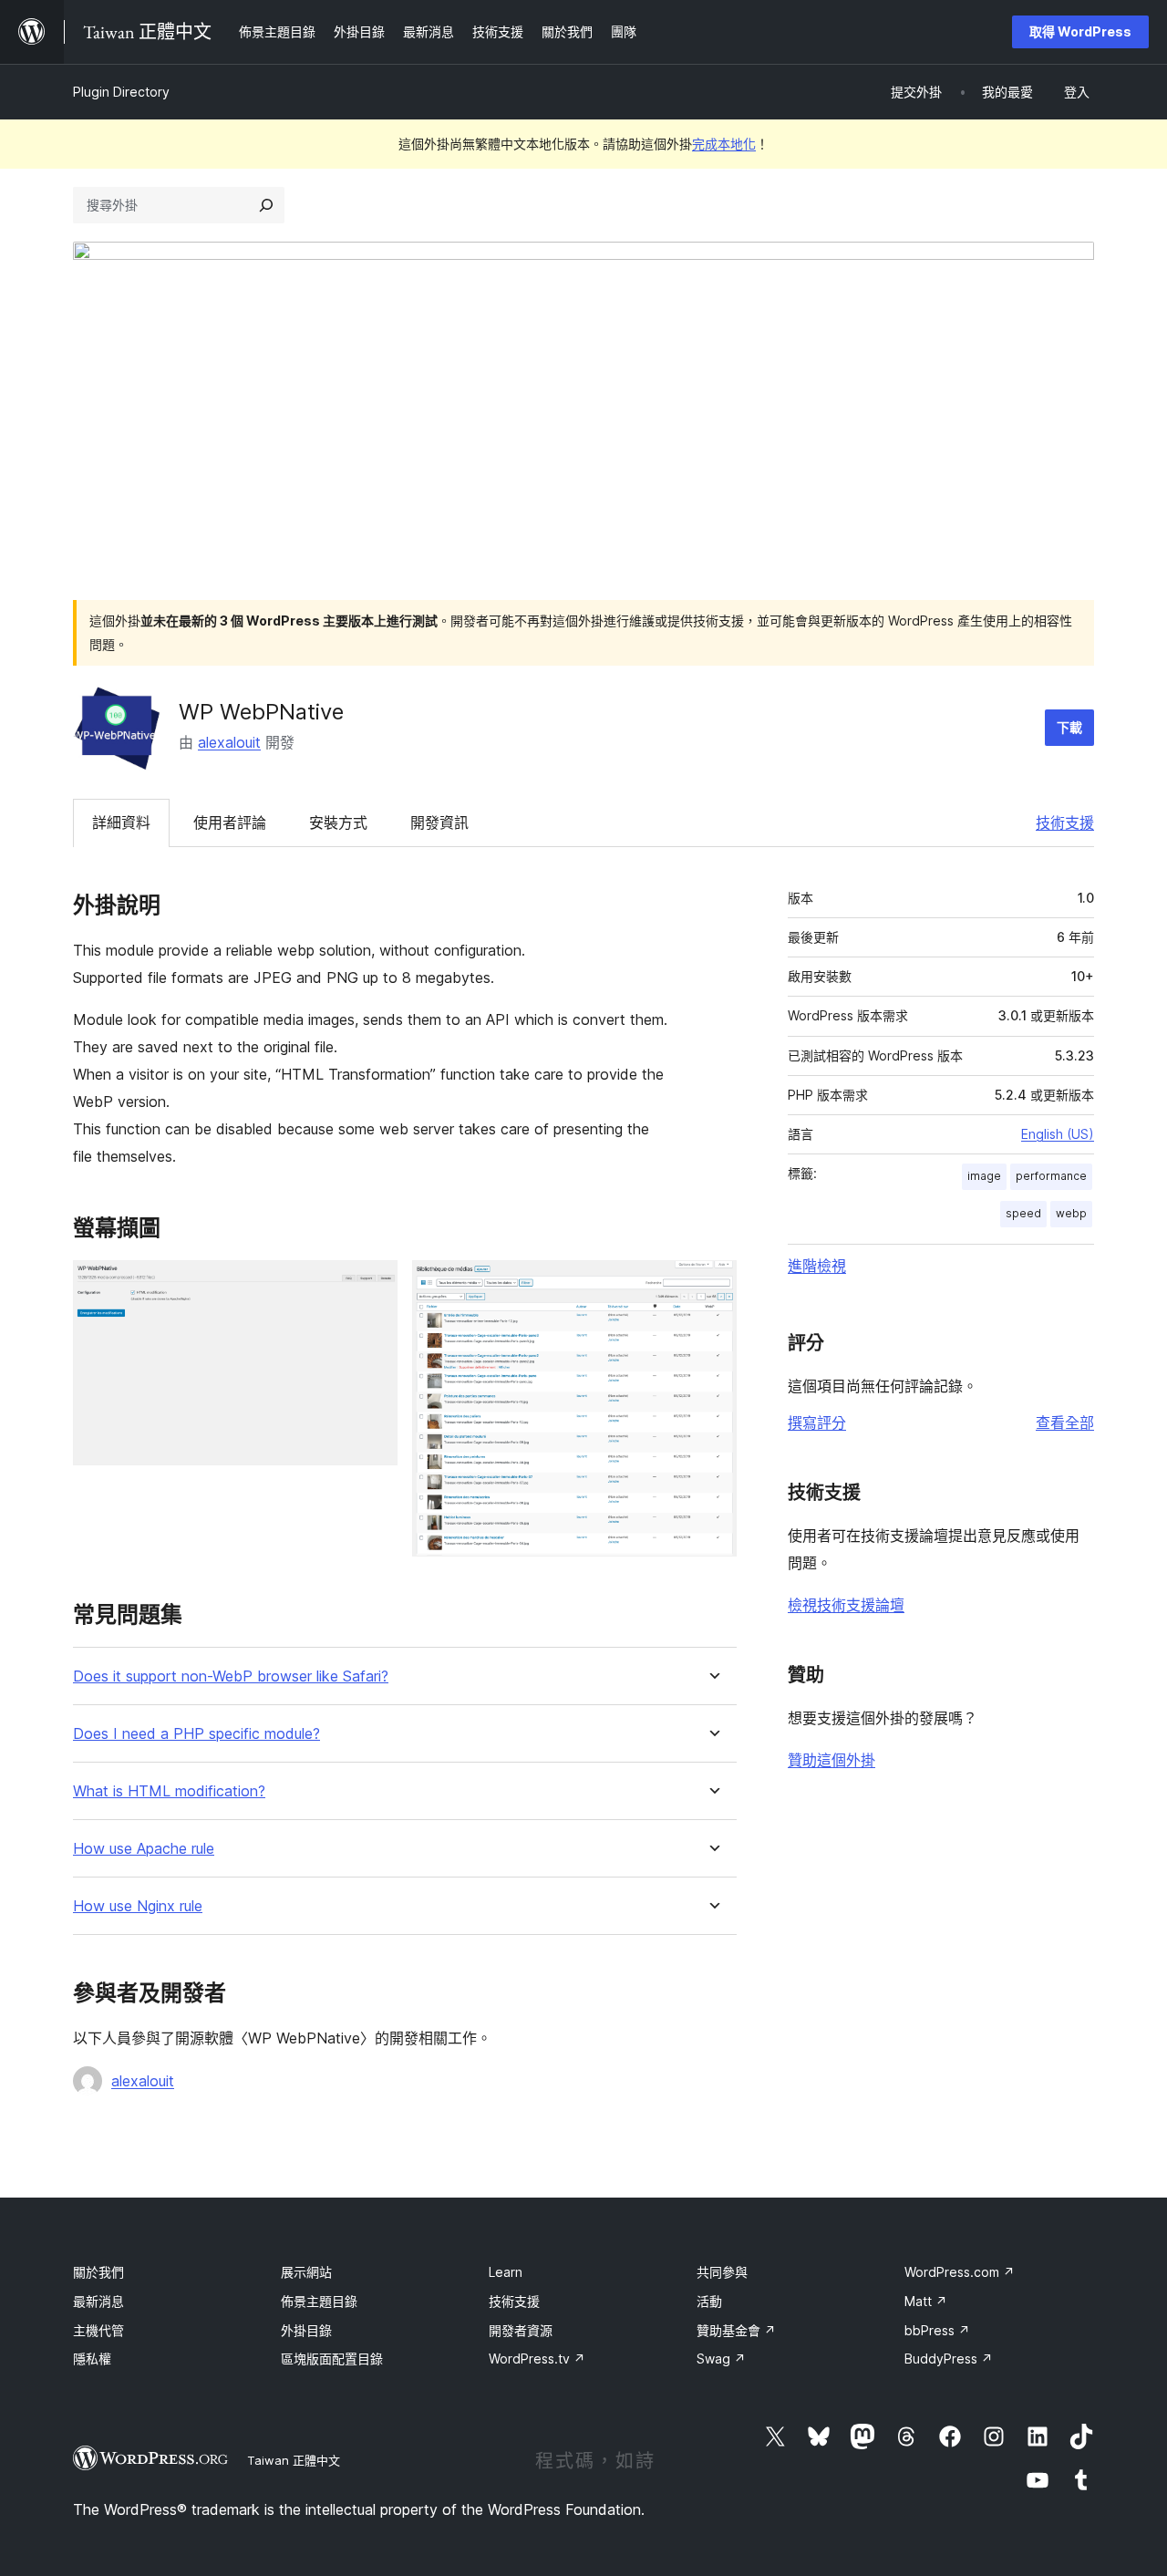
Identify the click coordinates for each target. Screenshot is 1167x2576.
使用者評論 (230, 822)
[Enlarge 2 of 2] (712, 1285)
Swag (721, 2359)
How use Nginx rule (138, 1906)
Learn (506, 2272)
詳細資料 (121, 822)
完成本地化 (724, 144)
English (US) (1058, 1134)
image (984, 1176)
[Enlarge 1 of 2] (373, 1285)
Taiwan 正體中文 (294, 2460)
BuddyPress (949, 2359)
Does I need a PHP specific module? (196, 1734)
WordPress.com (960, 2272)
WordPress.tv (537, 2359)
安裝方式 (338, 822)
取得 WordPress (1080, 31)
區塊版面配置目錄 (332, 2359)
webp (1071, 1213)
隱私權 (92, 2359)
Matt (926, 2301)
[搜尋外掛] (266, 205)
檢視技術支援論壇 (846, 1605)
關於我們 (98, 2272)
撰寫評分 (817, 1422)
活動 (709, 2301)
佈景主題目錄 (319, 2301)
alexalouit (229, 742)
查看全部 (1065, 1422)
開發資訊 (439, 822)
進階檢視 (817, 1266)
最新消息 (98, 2301)
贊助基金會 (736, 2330)
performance (1051, 1176)
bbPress (937, 2330)
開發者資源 (521, 2330)
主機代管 (98, 2330)
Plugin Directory (121, 92)
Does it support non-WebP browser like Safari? (231, 1676)
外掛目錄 (306, 2330)
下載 (1069, 727)
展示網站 (306, 2272)
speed (1023, 1213)
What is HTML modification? (169, 1791)
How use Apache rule (144, 1849)
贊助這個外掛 (831, 1760)
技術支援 (1065, 822)
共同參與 (722, 2272)
